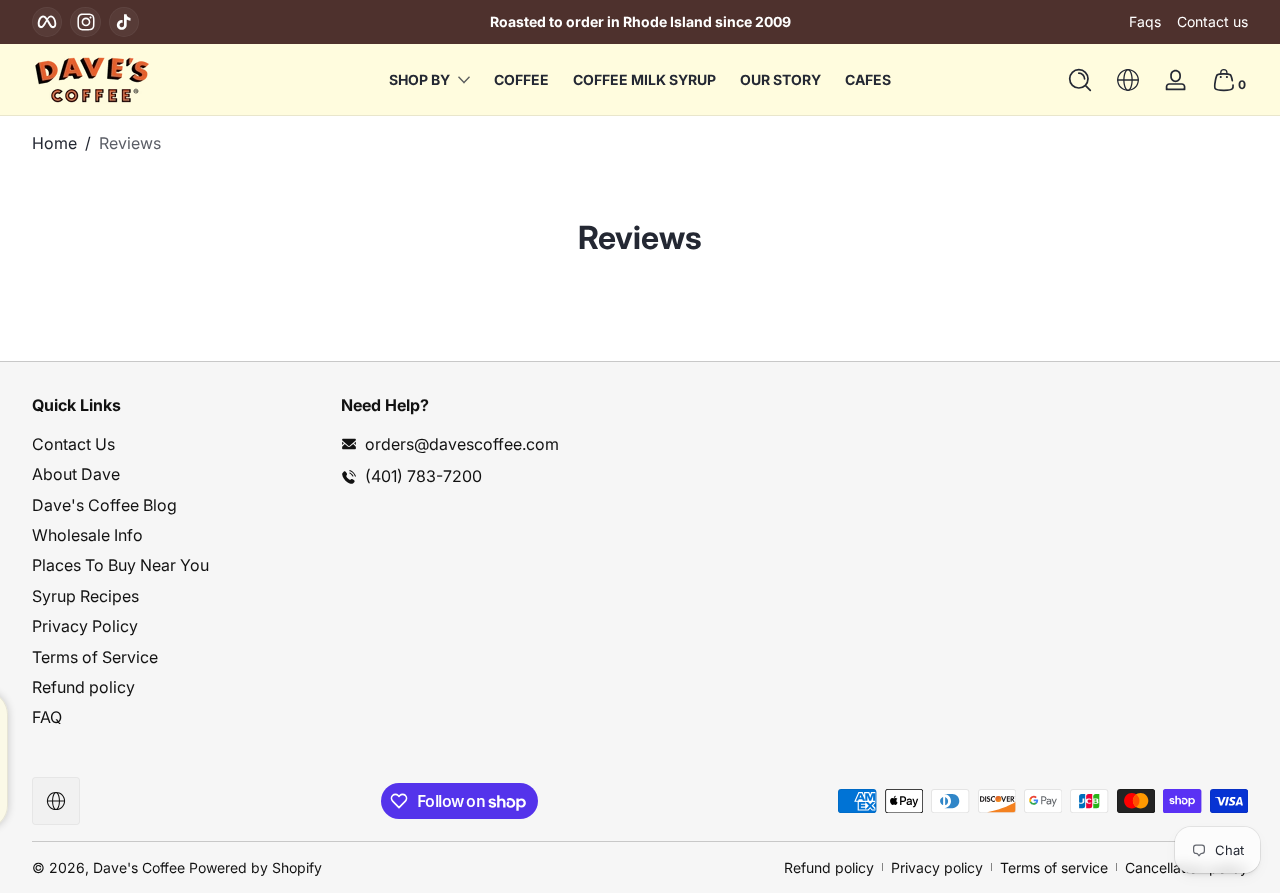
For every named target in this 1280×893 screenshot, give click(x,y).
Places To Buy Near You (120, 565)
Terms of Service (95, 657)
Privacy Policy (85, 626)
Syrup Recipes (85, 596)
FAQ (47, 717)
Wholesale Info (87, 535)
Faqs (1145, 21)
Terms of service (1054, 867)
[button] (1080, 80)
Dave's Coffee (139, 867)
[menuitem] (176, 444)
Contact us (1212, 21)
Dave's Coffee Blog (104, 505)
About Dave (76, 474)
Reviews (130, 143)
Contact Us (73, 444)
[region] (640, 22)
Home (54, 143)
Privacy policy (937, 867)
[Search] (1080, 80)
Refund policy (83, 687)
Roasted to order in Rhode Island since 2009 (640, 21)
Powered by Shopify (255, 867)
